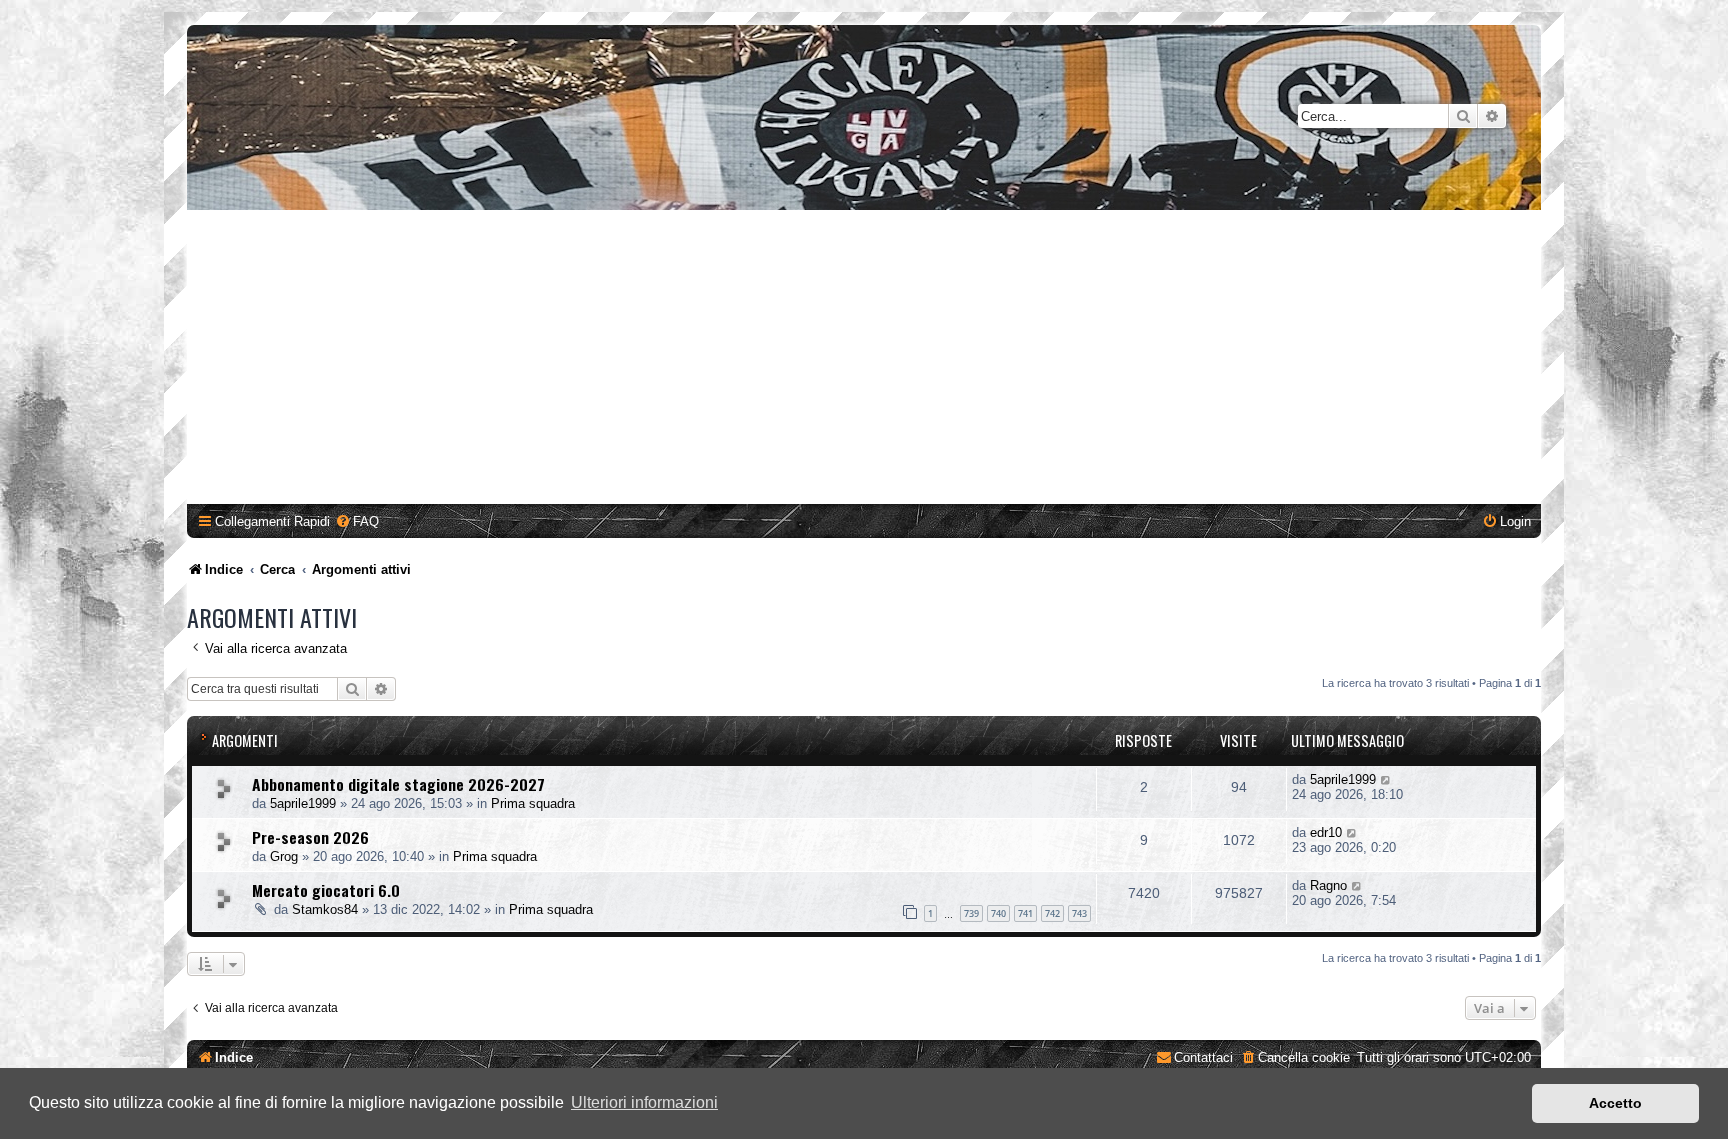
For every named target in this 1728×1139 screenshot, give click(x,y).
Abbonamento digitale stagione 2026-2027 (398, 784)
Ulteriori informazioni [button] (644, 1102)
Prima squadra (533, 803)
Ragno (1328, 885)
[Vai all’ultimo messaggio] (1386, 779)
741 (1025, 913)
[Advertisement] (864, 360)
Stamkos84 (325, 909)
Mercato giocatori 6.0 (326, 890)
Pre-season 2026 (310, 837)
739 (971, 913)
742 (1052, 913)
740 (998, 913)
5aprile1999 (303, 803)
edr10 (1326, 832)
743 (1079, 913)
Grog (284, 856)
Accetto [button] (1615, 1103)
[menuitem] (357, 521)
